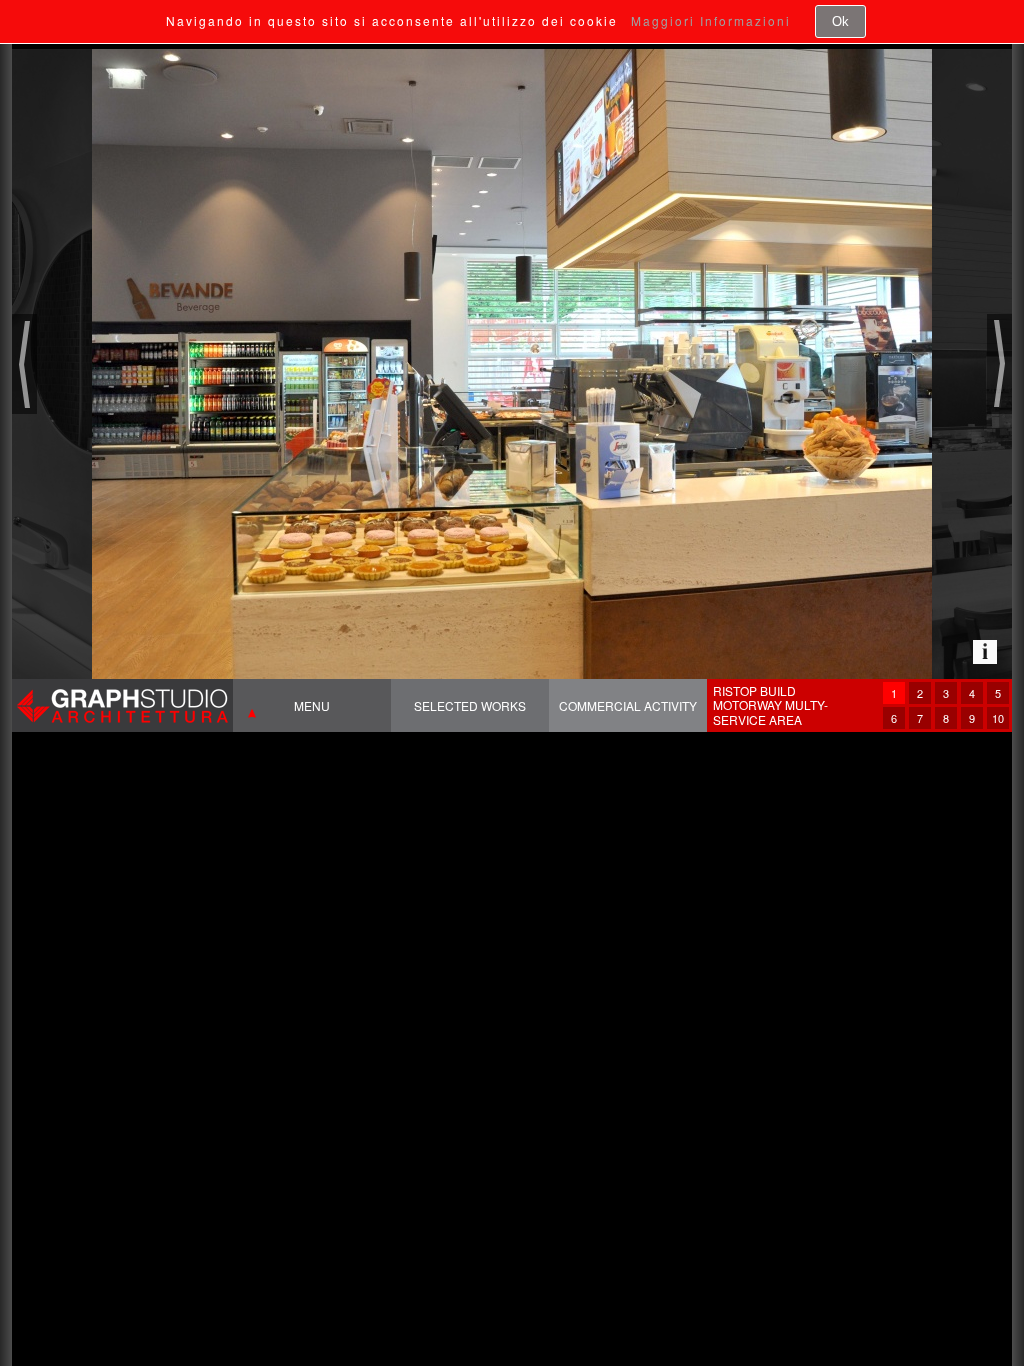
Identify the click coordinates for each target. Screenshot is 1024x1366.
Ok (840, 21)
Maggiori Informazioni (711, 20)
